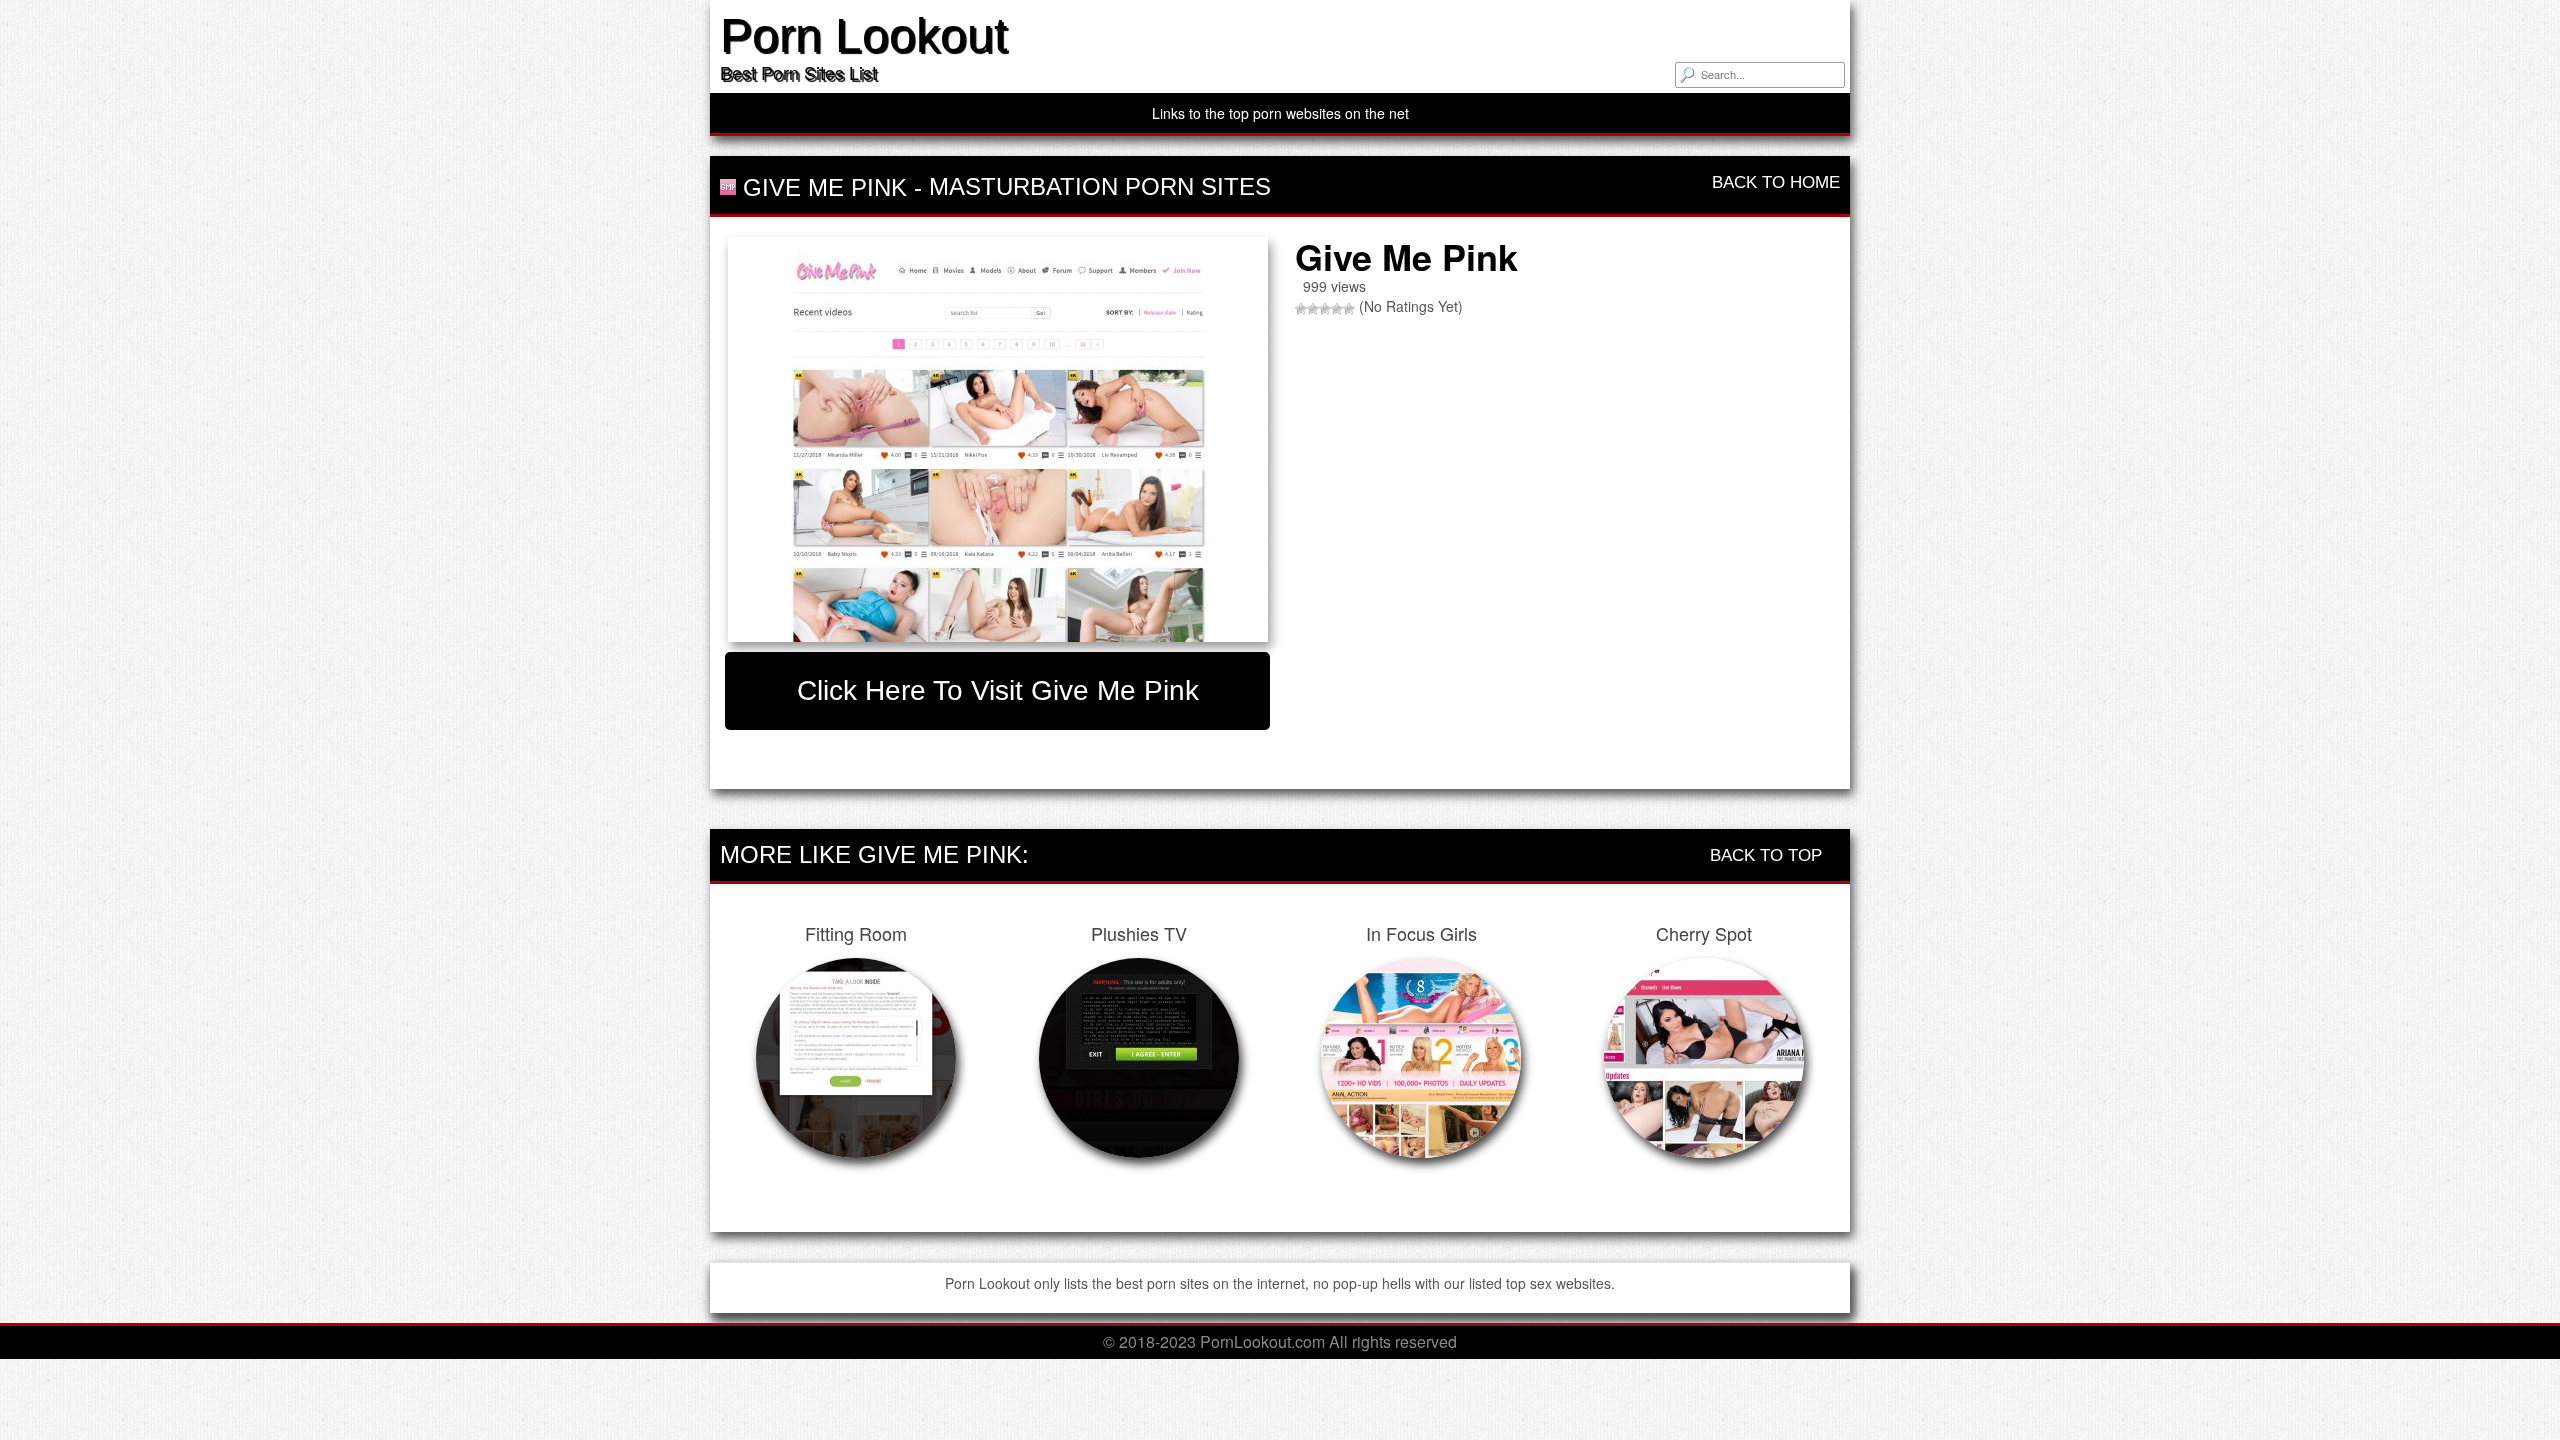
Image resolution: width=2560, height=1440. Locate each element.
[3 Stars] (1325, 309)
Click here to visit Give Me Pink (998, 690)
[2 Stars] (1313, 309)
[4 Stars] (1337, 309)
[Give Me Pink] (997, 439)
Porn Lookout (863, 35)
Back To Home (1773, 182)
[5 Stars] (1349, 309)
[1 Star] (1301, 309)
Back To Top (1768, 855)
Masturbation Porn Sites (1100, 186)
